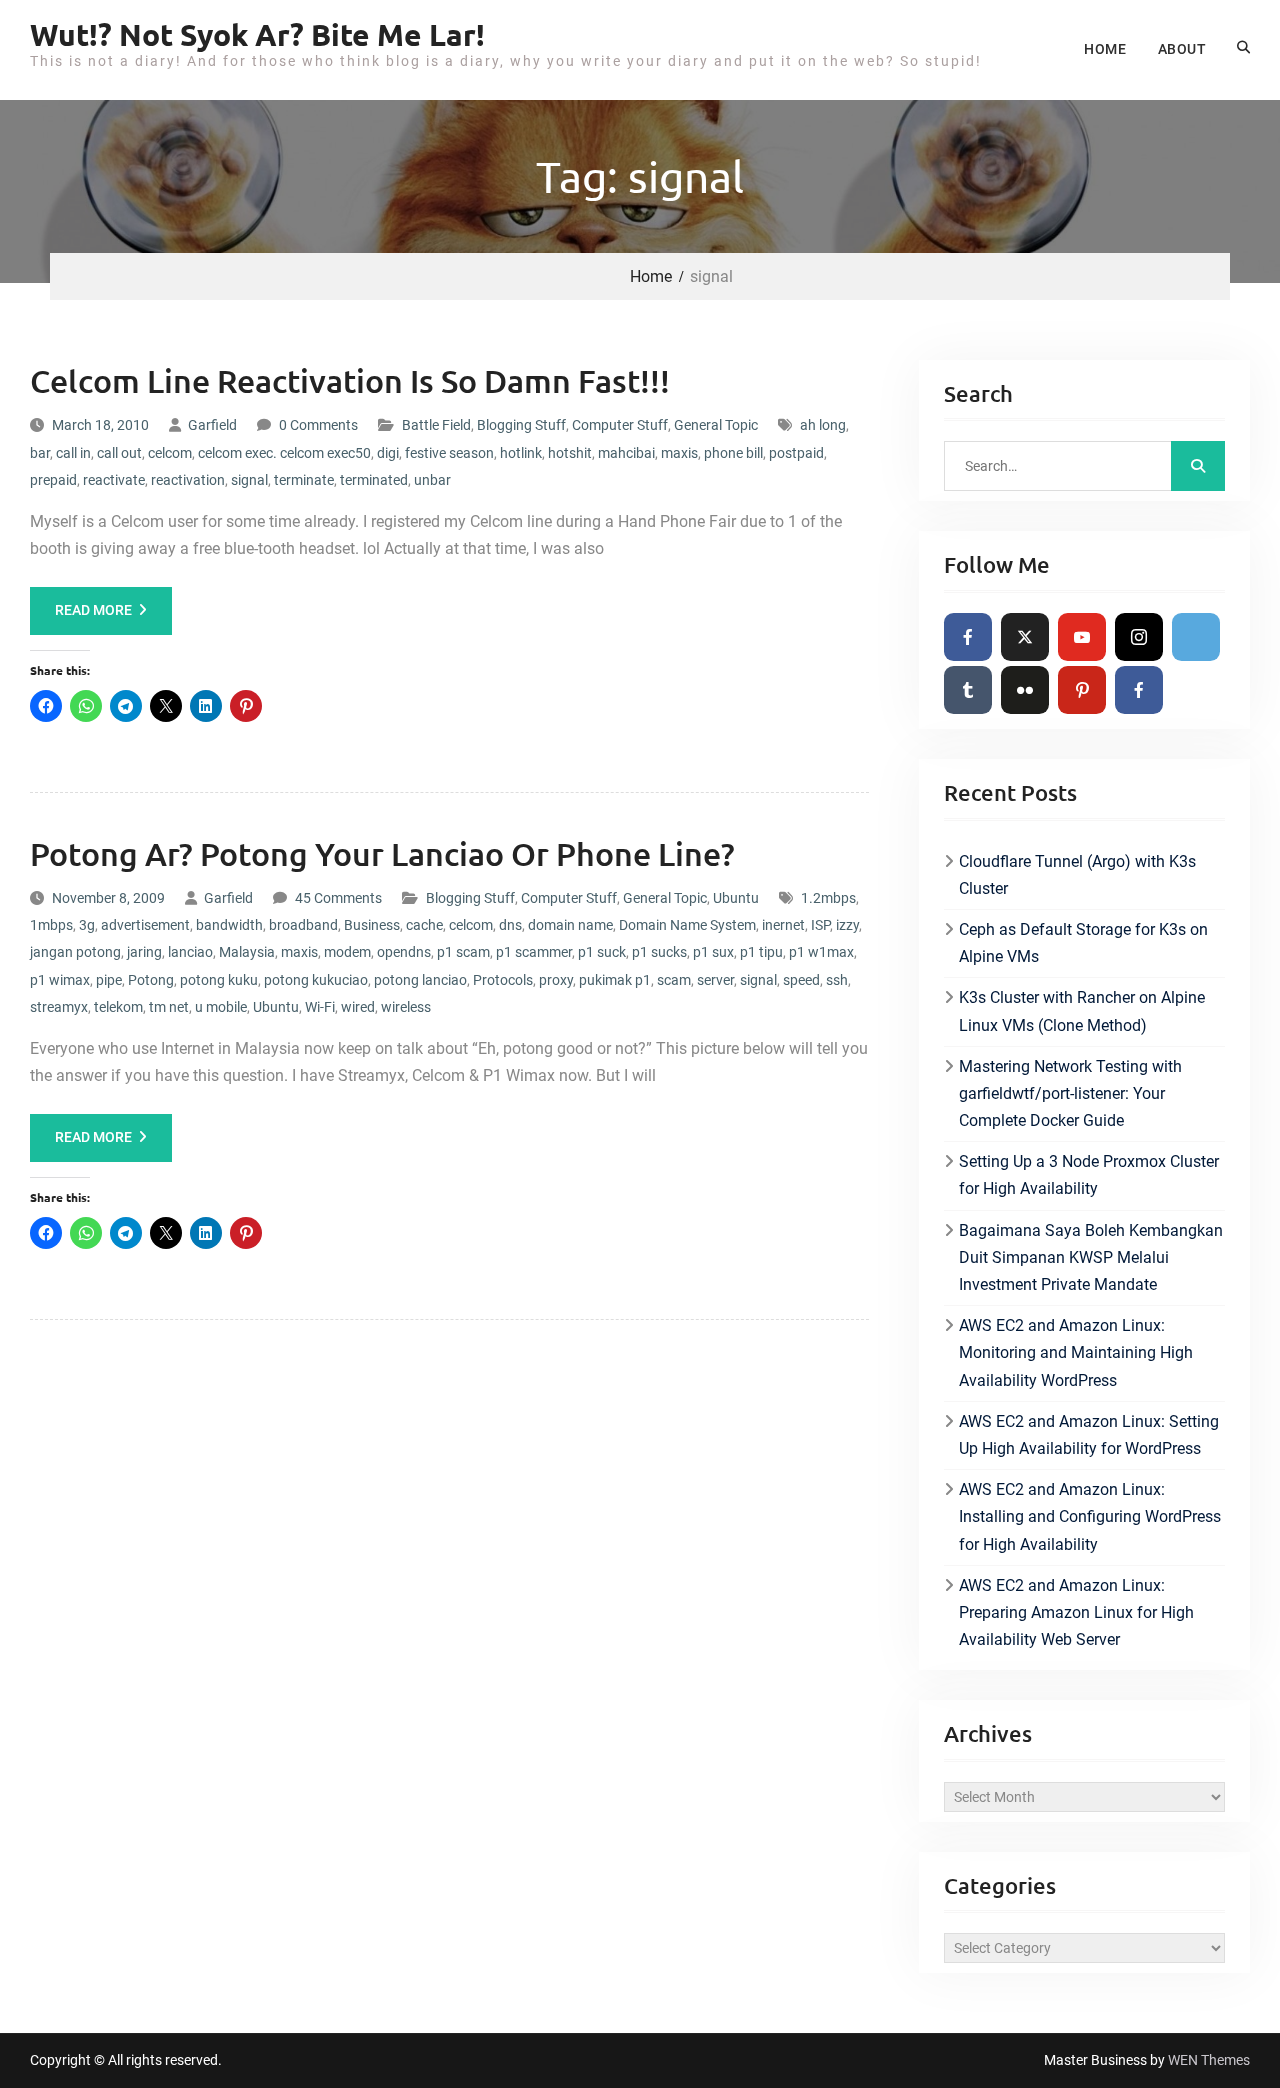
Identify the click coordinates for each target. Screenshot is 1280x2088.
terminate (304, 480)
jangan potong (75, 952)
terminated (374, 480)
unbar (432, 480)
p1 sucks (659, 952)
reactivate (114, 480)
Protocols (503, 980)
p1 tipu (761, 952)
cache (424, 925)
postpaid (796, 453)
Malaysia (247, 952)
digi (388, 453)
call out (119, 453)
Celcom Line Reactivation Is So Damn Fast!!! (350, 380)
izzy (847, 925)
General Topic (716, 425)
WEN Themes (1209, 2060)
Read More (93, 610)
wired (358, 1007)
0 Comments (318, 425)
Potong (151, 980)
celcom (170, 453)
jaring (144, 952)
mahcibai (626, 453)
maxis (679, 453)
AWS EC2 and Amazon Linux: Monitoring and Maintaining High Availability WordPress (1076, 1352)
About (1182, 49)
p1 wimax (60, 980)
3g (87, 925)
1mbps (51, 925)
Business (372, 925)
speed (801, 980)
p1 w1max (821, 952)
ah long (823, 425)
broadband (303, 925)
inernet (783, 925)
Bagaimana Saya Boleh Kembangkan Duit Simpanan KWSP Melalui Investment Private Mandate (1091, 1257)
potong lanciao (420, 980)
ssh (837, 980)
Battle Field (436, 425)
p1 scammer (534, 952)
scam (674, 980)
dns (510, 925)
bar (40, 453)
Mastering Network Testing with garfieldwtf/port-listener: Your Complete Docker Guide (1070, 1093)
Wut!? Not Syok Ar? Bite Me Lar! (257, 34)
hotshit (570, 453)
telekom (118, 1007)
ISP (820, 925)
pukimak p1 (615, 980)
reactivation (188, 480)
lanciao (190, 952)
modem (347, 952)
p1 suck (602, 952)
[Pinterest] (1082, 690)
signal (249, 480)
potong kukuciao (316, 980)
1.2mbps (828, 898)
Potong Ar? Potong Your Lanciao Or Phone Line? (382, 853)
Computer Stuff (620, 425)
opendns (404, 952)
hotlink (521, 453)
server (715, 980)
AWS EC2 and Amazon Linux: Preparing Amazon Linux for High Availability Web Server (1076, 1612)
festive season (449, 453)
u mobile (221, 1007)
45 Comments (338, 898)
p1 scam (463, 952)
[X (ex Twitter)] (1025, 637)
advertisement (145, 925)
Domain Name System (687, 925)
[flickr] (1025, 690)
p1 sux (713, 952)
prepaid (53, 480)
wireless (406, 1007)
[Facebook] (968, 637)
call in (73, 453)
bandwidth (229, 925)
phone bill (733, 453)
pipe (109, 980)
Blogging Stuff (521, 425)
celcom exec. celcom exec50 (284, 453)
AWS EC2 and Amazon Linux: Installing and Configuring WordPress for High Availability (1090, 1516)
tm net (169, 1007)
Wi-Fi (320, 1007)
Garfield (212, 425)
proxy (556, 980)
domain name (570, 925)
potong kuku (219, 980)
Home (1105, 49)
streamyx (59, 1007)
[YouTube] (1082, 637)
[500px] (1196, 637)
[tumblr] (968, 690)
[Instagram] (1139, 637)
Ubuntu (736, 898)
